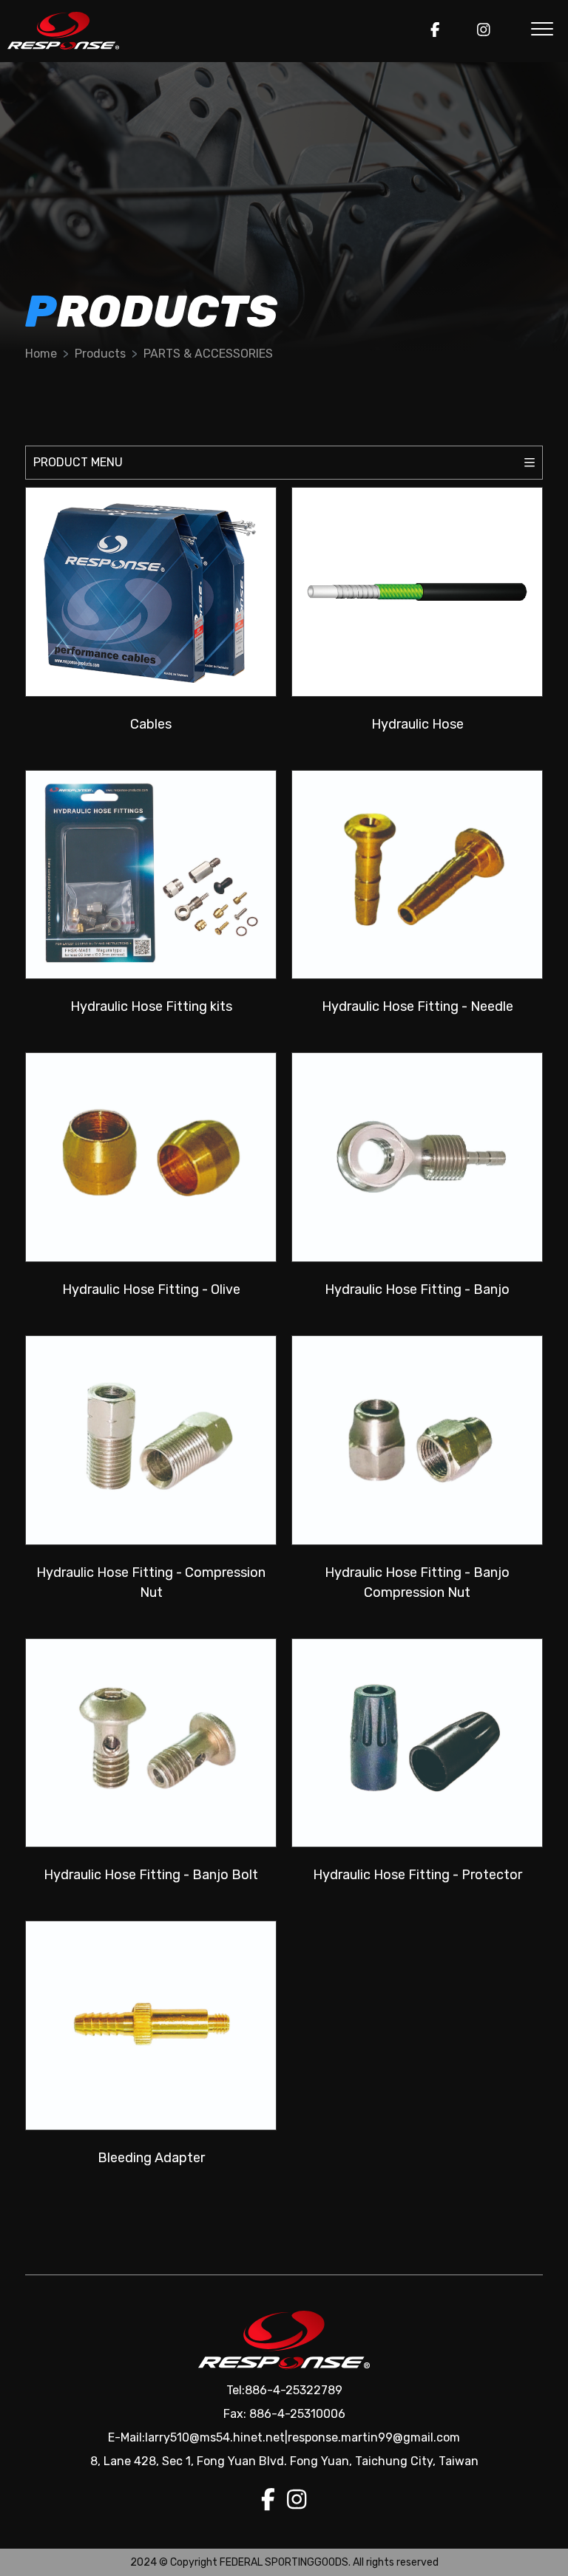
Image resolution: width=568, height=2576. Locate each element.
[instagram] (484, 31)
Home (41, 354)
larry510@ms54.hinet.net (215, 2437)
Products (100, 354)
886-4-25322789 (294, 2390)
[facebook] (435, 31)
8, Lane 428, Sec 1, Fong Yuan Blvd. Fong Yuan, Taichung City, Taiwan (284, 2461)
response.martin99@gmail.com (374, 2437)
